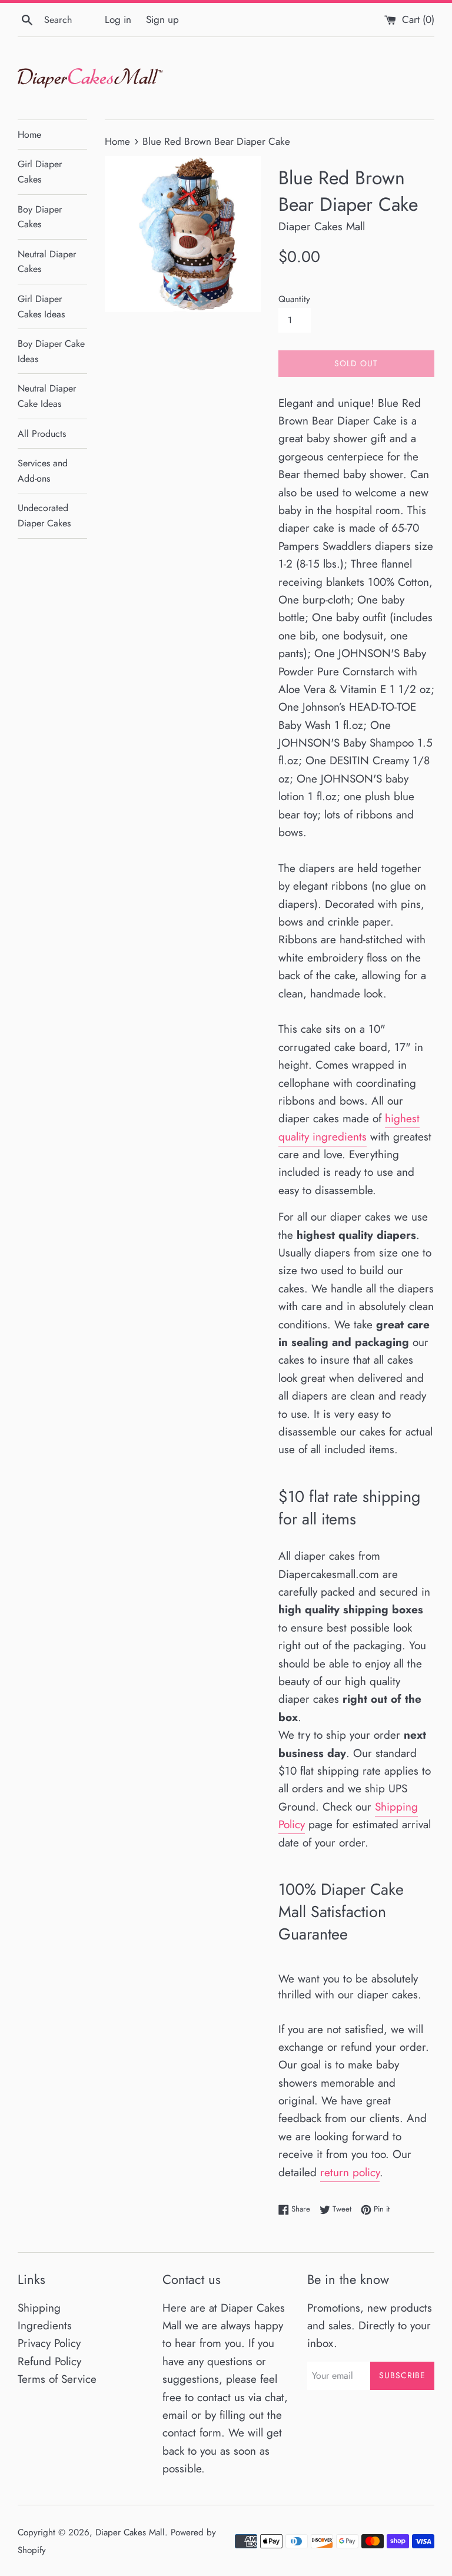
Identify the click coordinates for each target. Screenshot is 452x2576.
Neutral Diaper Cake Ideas (47, 396)
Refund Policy (49, 2361)
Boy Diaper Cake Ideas (51, 351)
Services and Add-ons (43, 471)
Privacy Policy (49, 2343)
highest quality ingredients (349, 1127)
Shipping (39, 2308)
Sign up (162, 19)
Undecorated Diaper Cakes (44, 515)
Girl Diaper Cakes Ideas (41, 306)
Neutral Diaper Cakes (47, 262)
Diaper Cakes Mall (130, 2532)
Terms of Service (57, 2379)
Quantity (294, 299)
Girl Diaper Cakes (40, 172)
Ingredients (45, 2325)
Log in (118, 19)
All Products (42, 434)
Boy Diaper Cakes (40, 217)
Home (29, 135)
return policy (350, 2172)
